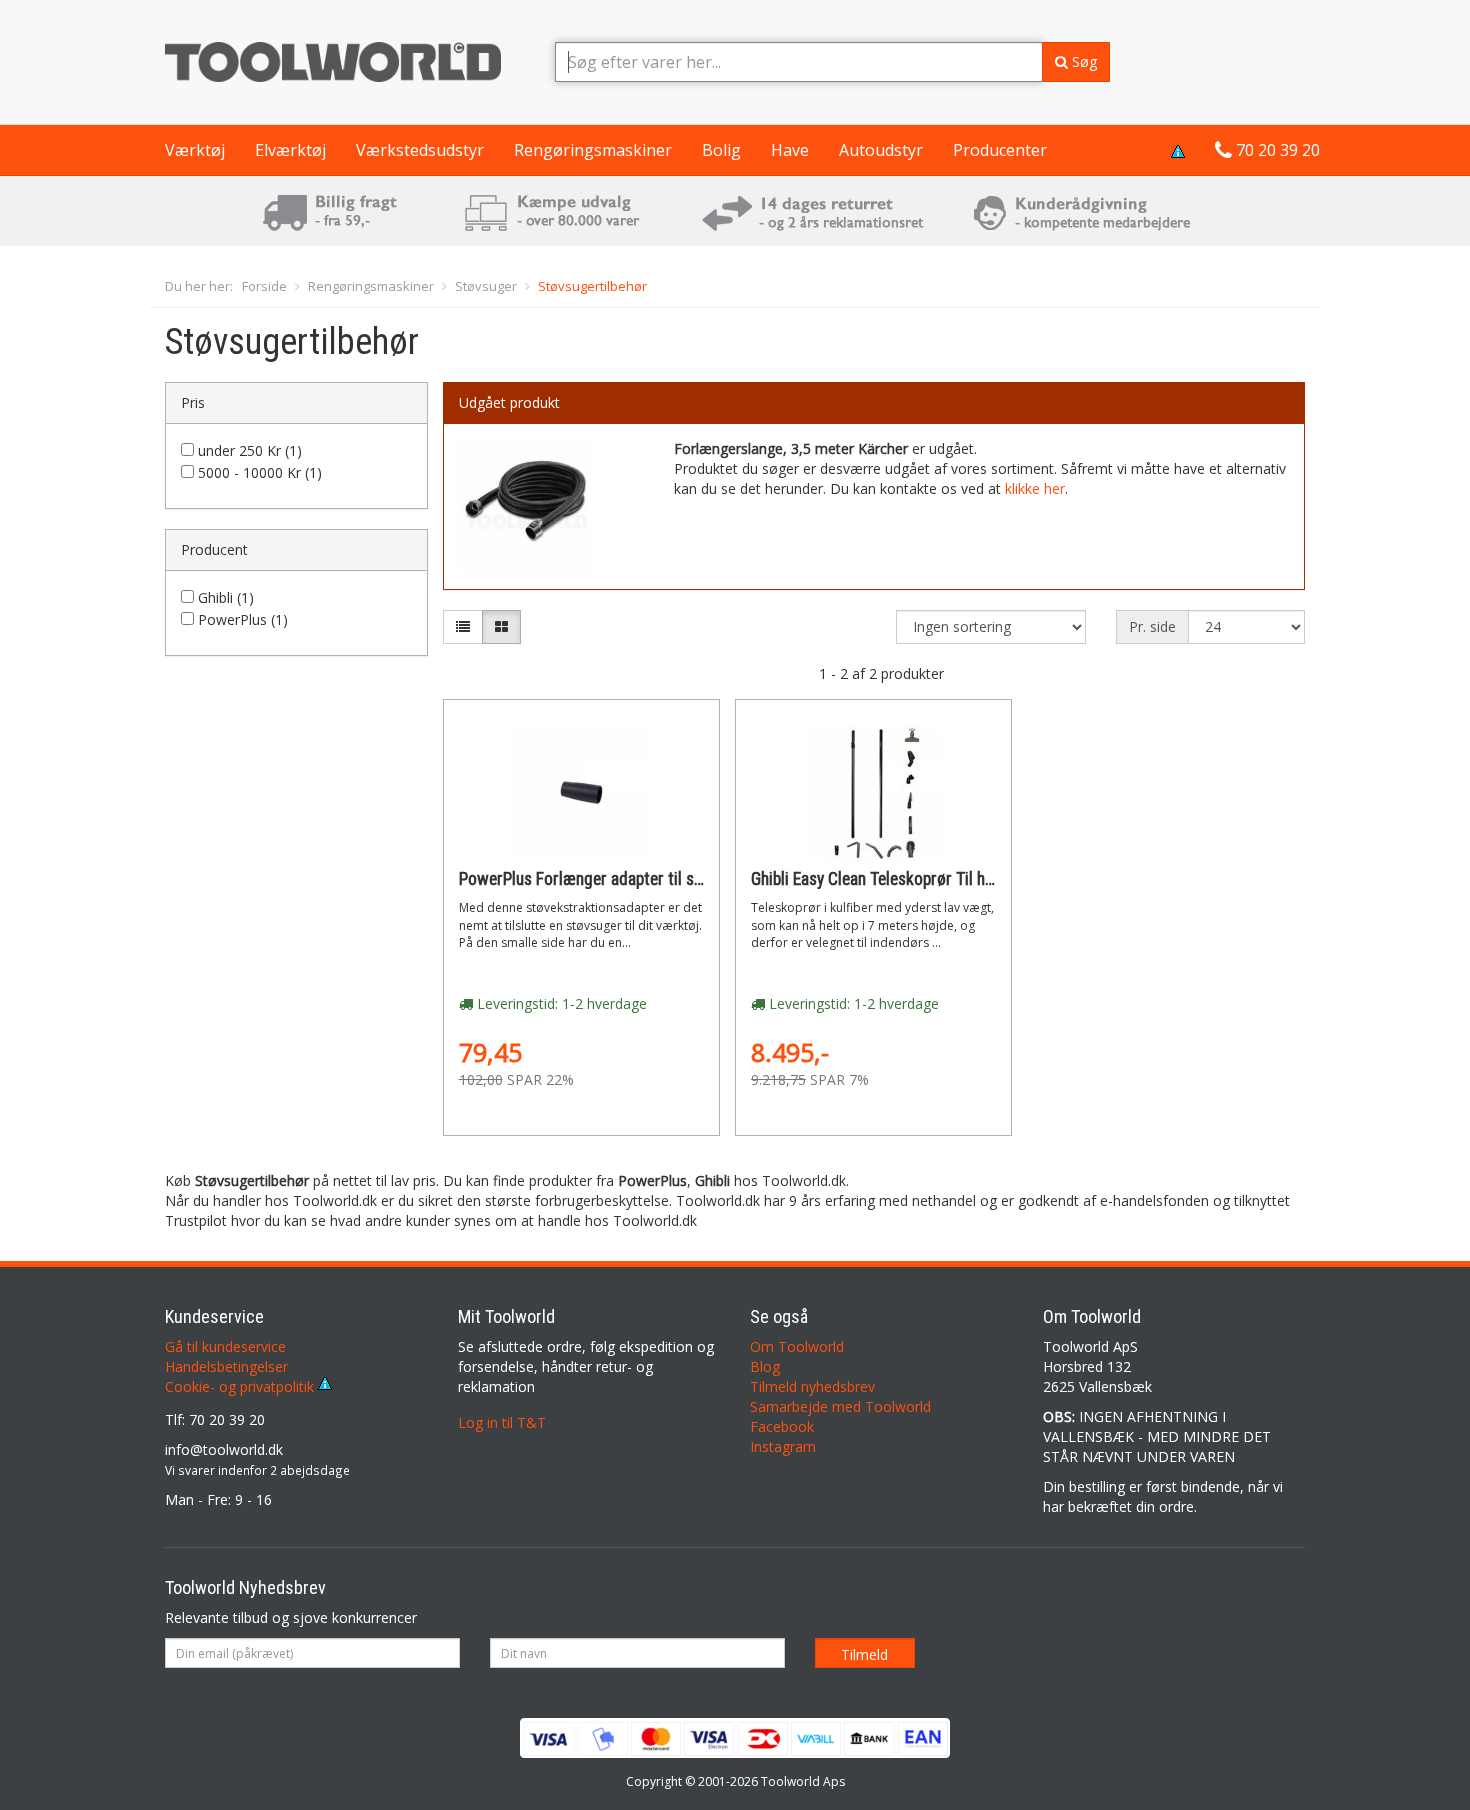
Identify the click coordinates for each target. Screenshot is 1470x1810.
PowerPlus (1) (243, 619)
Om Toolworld (797, 1346)
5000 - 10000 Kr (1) (260, 472)
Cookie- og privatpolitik (241, 1386)
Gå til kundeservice (225, 1346)
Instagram (783, 1446)
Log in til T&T (502, 1422)
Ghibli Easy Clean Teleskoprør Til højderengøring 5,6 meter (951, 879)
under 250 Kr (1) (250, 450)
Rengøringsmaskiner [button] (593, 150)
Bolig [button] (721, 150)
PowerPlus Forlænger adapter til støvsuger (607, 879)
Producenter (1000, 150)
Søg (1082, 61)
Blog (765, 1366)
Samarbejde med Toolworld (840, 1406)
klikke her (1035, 488)
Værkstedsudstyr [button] (420, 150)
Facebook (782, 1426)
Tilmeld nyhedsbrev (812, 1386)
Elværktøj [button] (290, 150)
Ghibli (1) (226, 597)
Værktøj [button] (195, 150)
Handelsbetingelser (226, 1366)
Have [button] (790, 150)
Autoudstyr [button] (881, 150)
